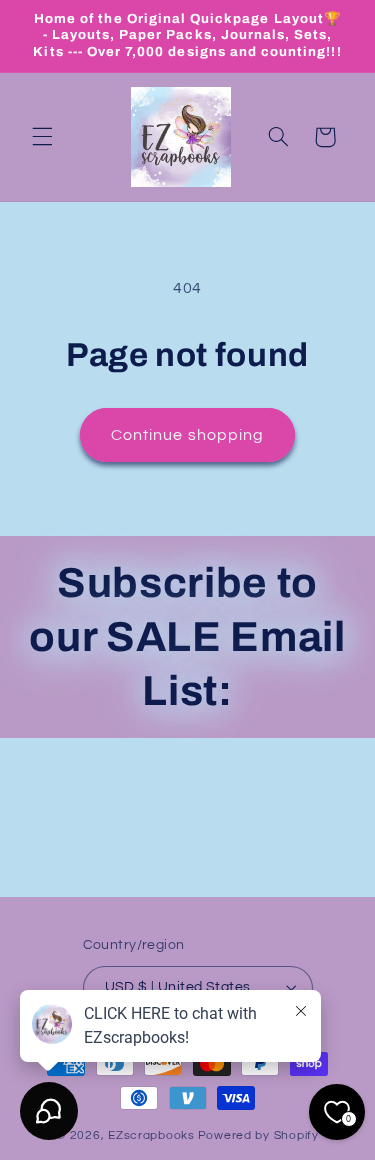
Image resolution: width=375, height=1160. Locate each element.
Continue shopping (187, 435)
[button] (42, 137)
